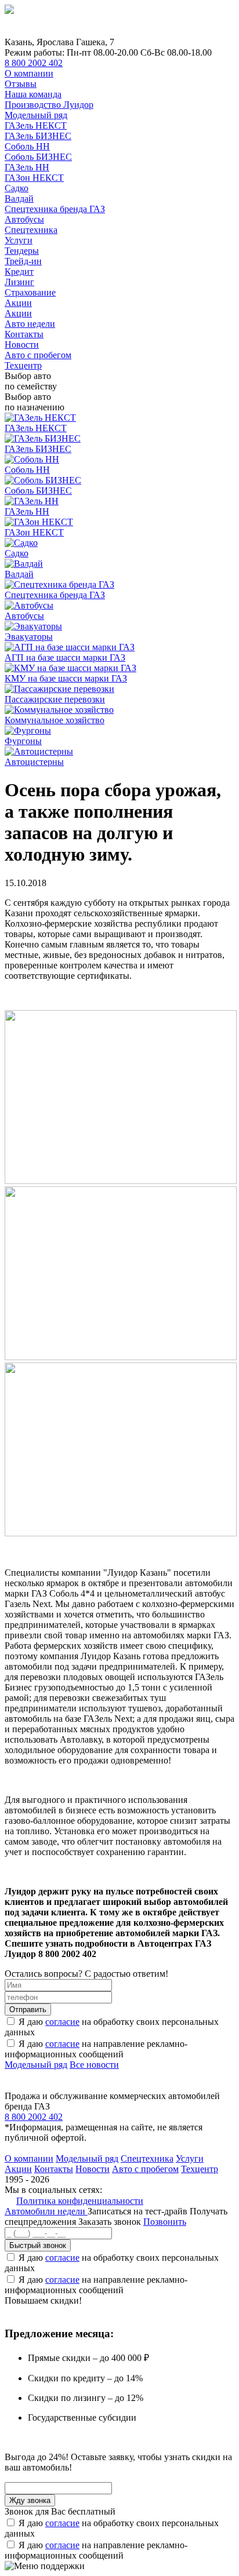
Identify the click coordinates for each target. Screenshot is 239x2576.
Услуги (19, 240)
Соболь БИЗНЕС (38, 157)
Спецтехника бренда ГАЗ (55, 209)
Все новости (94, 2065)
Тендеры (22, 251)
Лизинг (19, 282)
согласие (62, 2022)
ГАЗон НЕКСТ (34, 178)
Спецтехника (31, 230)
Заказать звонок (110, 2222)
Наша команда (33, 94)
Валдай (19, 198)
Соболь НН (27, 146)
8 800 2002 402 (34, 63)
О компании (29, 73)
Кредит (19, 272)
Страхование (30, 292)
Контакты (24, 334)
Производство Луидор (49, 105)
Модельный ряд (36, 115)
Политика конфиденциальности (80, 2201)
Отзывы (21, 84)
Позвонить (165, 2222)
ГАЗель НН (27, 167)
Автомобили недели (46, 2211)
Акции (18, 303)
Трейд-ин (23, 261)
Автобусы (24, 219)
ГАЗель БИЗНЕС (38, 136)
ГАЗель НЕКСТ (36, 125)
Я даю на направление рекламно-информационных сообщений (96, 2049)
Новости (22, 345)
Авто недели (30, 324)
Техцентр (23, 365)
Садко (17, 188)
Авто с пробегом (38, 355)
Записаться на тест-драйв (139, 2211)
